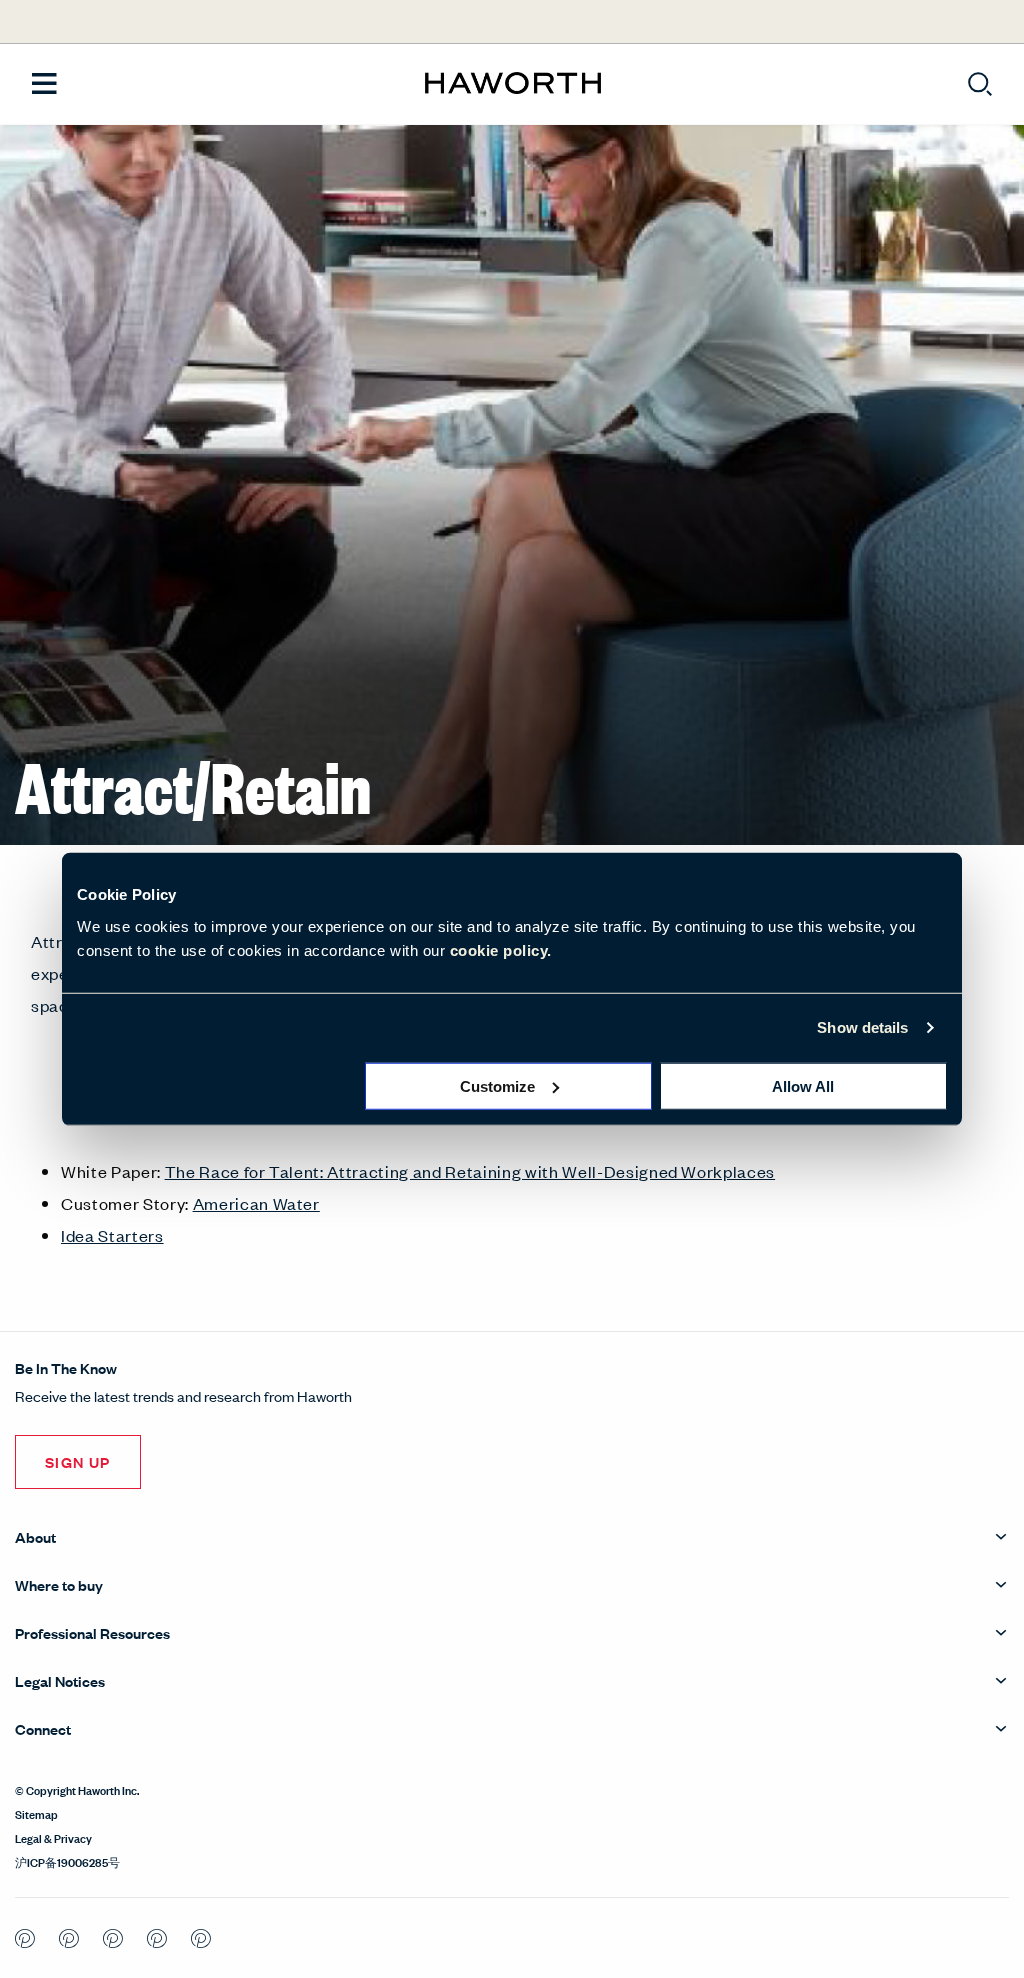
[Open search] (980, 84)
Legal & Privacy (53, 1837)
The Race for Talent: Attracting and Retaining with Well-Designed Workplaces (470, 1171)
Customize (497, 1085)
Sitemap (36, 1813)
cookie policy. (501, 949)
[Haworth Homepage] (512, 84)
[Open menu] (44, 84)
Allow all (803, 1085)
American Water (256, 1203)
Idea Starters (112, 1235)
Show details (862, 1027)
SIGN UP (78, 1461)
